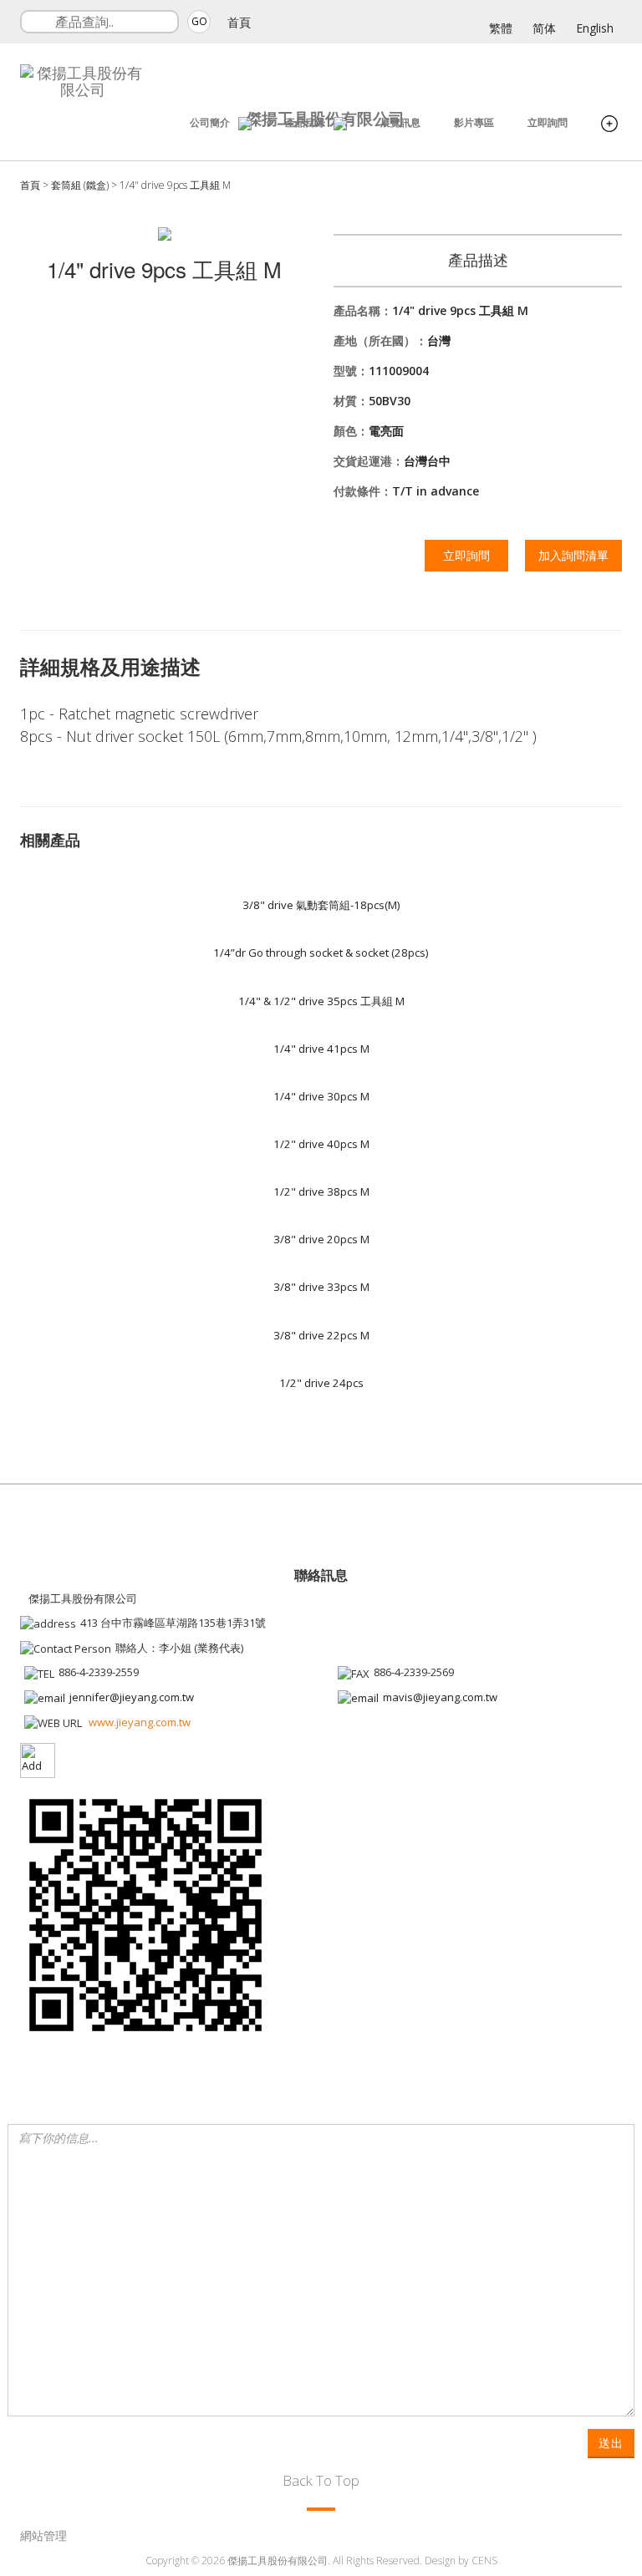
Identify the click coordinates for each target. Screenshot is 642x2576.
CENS (484, 2561)
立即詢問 (548, 122)
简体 (544, 28)
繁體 (501, 28)
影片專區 (474, 122)
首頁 (239, 22)
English (595, 28)
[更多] (609, 125)
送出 (611, 2443)
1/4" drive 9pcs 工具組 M (175, 185)
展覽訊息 (400, 122)
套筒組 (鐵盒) (80, 185)
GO (199, 21)
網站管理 (43, 2535)
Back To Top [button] (321, 2480)
